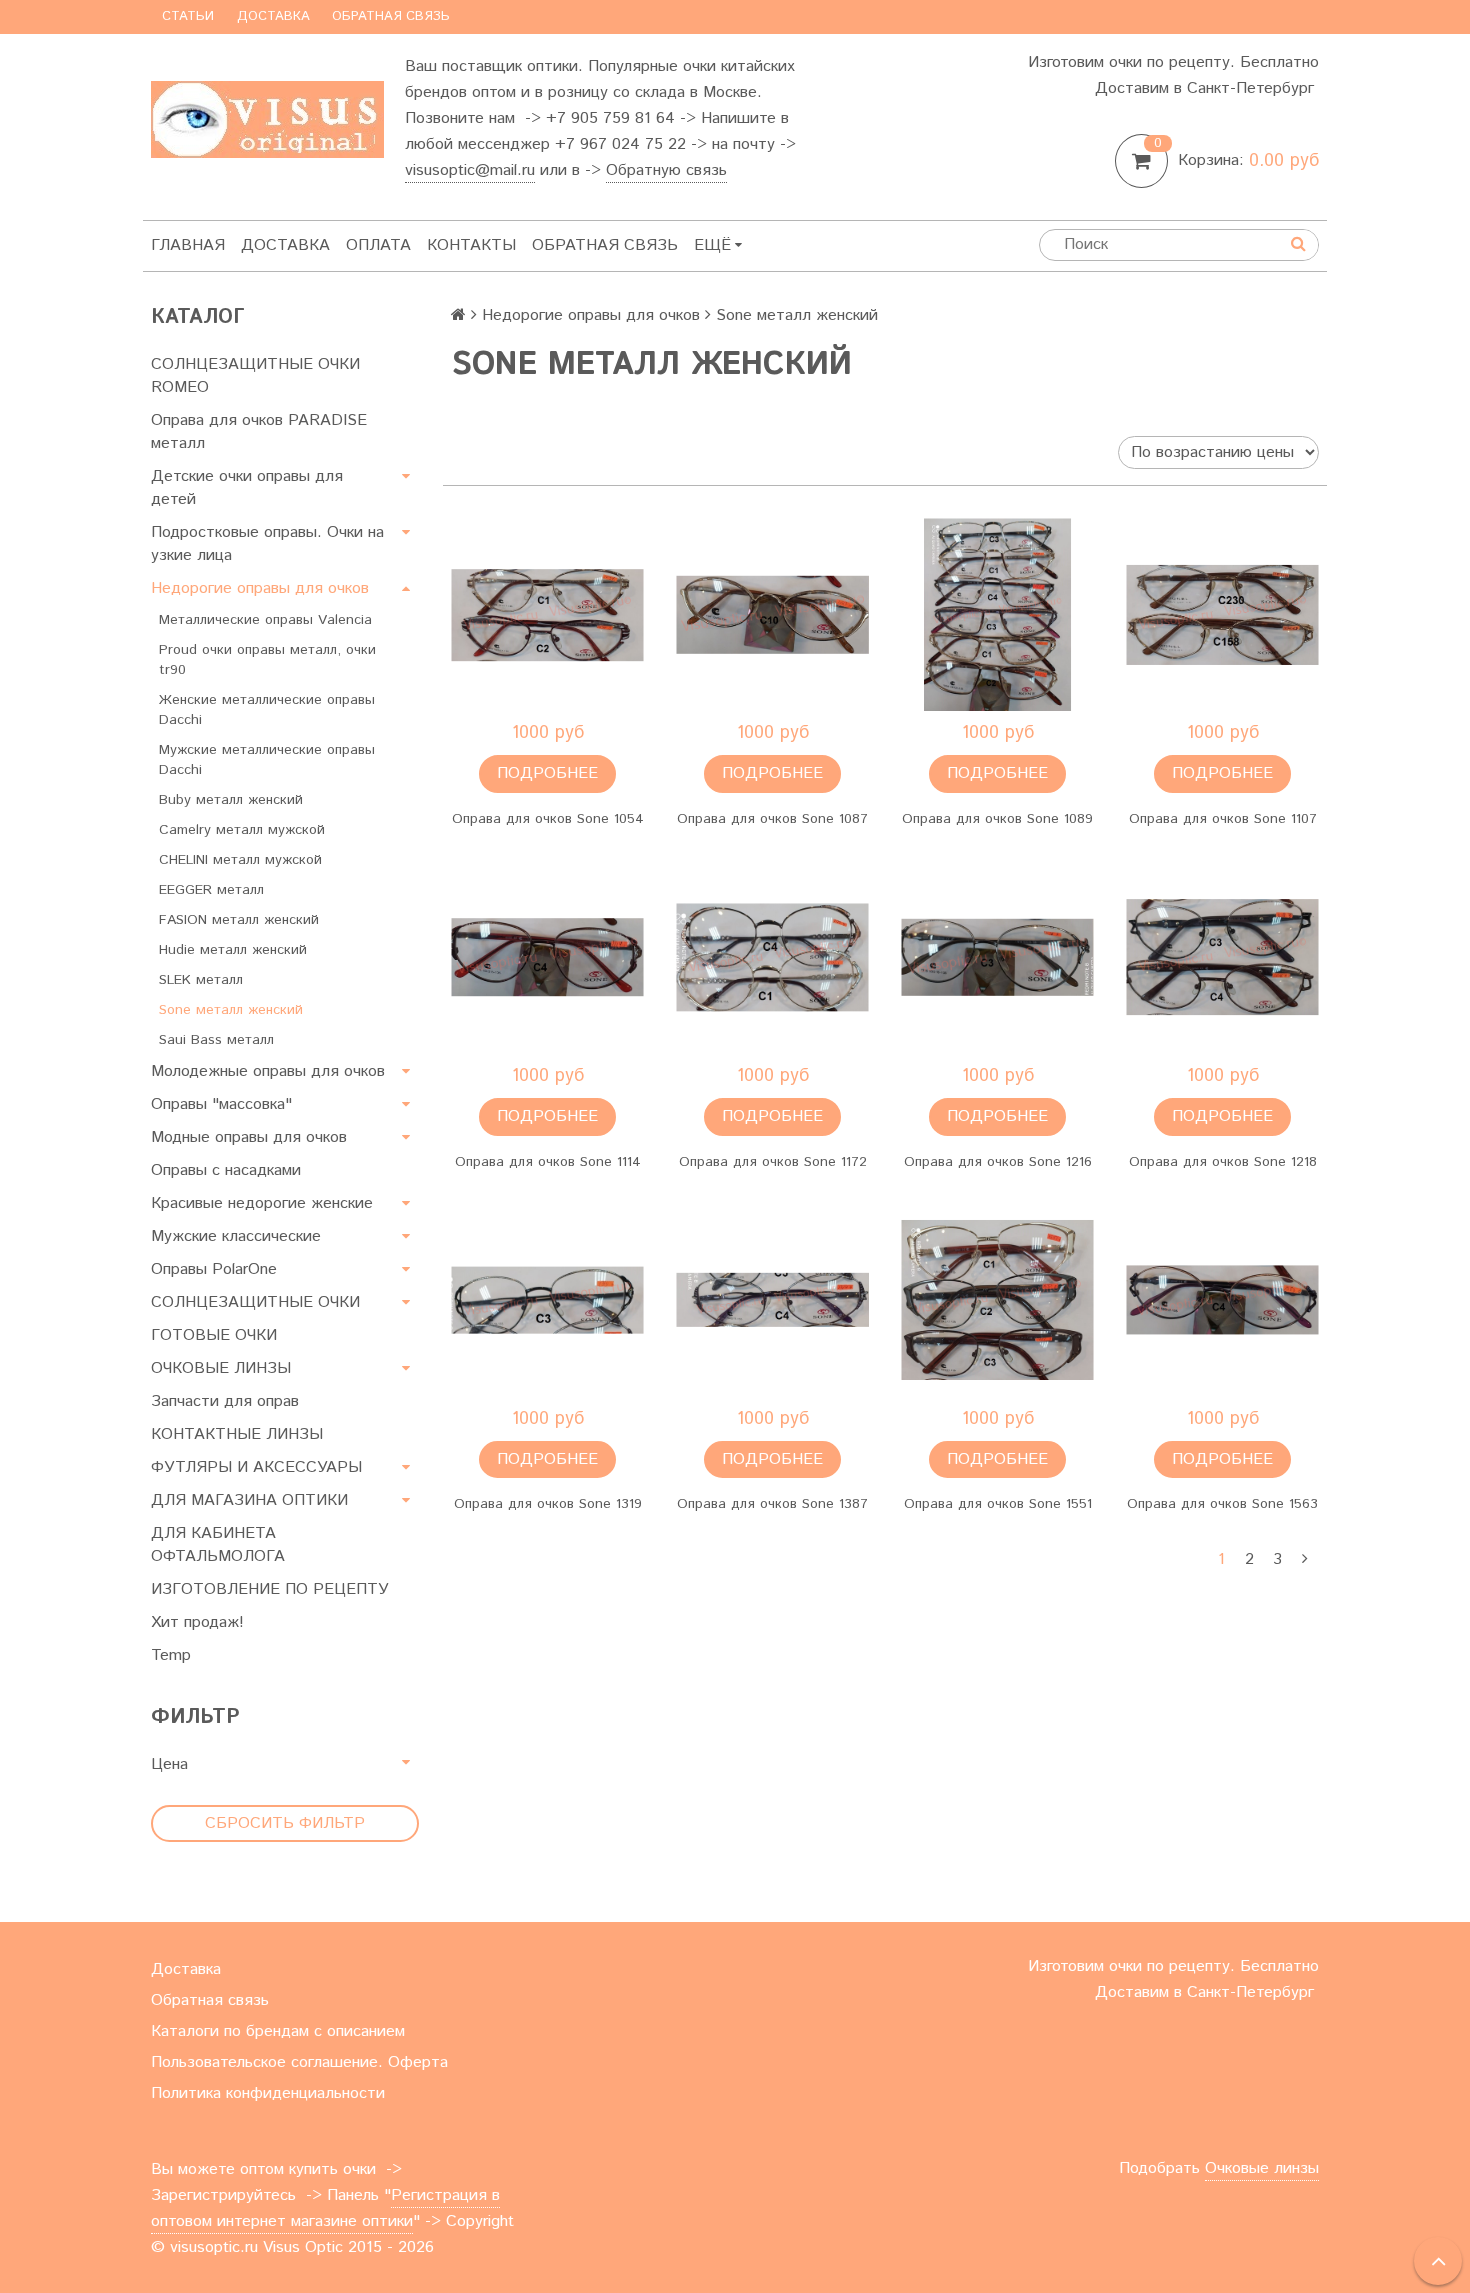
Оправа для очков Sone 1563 (1222, 1504)
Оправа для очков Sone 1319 (548, 1504)
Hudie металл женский (233, 950)
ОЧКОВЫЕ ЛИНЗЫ (221, 1368)
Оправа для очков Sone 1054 (548, 819)
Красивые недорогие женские (262, 1203)
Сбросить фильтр (285, 1823)
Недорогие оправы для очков (260, 588)
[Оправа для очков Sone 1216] (997, 957)
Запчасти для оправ (225, 1401)
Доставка (273, 16)
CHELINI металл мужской (240, 860)
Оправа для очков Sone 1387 (772, 1504)
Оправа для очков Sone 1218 (1223, 1162)
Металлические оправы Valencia (265, 620)
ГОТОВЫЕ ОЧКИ (214, 1335)
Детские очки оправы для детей (247, 488)
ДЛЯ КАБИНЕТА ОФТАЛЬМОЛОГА (218, 1545)
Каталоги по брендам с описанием (278, 2031)
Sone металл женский (231, 1010)
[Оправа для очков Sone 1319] (547, 1300)
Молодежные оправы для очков (268, 1071)
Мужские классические (236, 1236)
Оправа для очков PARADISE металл (259, 432)
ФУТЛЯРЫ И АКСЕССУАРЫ (256, 1467)
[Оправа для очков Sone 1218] (1222, 957)
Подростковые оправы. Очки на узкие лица (267, 544)
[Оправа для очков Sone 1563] (1222, 1300)
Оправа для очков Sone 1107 (1223, 819)
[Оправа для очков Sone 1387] (772, 1300)
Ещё (712, 245)
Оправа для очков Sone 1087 (772, 819)
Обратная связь (391, 16)
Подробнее (547, 773)
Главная (188, 245)
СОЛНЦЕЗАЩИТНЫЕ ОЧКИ (255, 1302)
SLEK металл (201, 980)
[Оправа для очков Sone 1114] (547, 957)
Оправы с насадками (226, 1170)
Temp (171, 1655)
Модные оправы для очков (249, 1137)
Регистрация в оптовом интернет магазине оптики (325, 2208)
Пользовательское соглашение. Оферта (299, 2062)
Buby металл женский (231, 800)
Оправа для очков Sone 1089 (997, 819)
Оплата (378, 245)
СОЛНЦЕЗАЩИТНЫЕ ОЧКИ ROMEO (255, 376)
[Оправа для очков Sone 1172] (772, 957)
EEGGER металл (211, 890)
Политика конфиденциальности (268, 2093)
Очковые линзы (1262, 2168)
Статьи (188, 16)
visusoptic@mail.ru (470, 170)
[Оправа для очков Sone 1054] (547, 614)
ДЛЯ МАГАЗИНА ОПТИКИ (249, 1500)
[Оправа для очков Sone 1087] (772, 614)
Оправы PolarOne (214, 1269)
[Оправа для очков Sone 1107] (1222, 614)
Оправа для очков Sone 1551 (998, 1504)
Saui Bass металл (216, 1040)
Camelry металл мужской (242, 830)
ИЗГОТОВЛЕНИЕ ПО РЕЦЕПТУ (270, 1589)
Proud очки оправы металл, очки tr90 (267, 660)
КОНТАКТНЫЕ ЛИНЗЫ (237, 1434)
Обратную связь (666, 170)
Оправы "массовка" (221, 1104)
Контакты (471, 245)
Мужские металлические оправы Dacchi (267, 760)
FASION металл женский (239, 920)
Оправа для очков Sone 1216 (998, 1162)
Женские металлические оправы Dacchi (267, 710)
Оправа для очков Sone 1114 (548, 1162)
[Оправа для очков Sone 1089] (997, 614)
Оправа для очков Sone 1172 (773, 1162)
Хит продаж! (197, 1622)
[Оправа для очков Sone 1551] (997, 1300)
